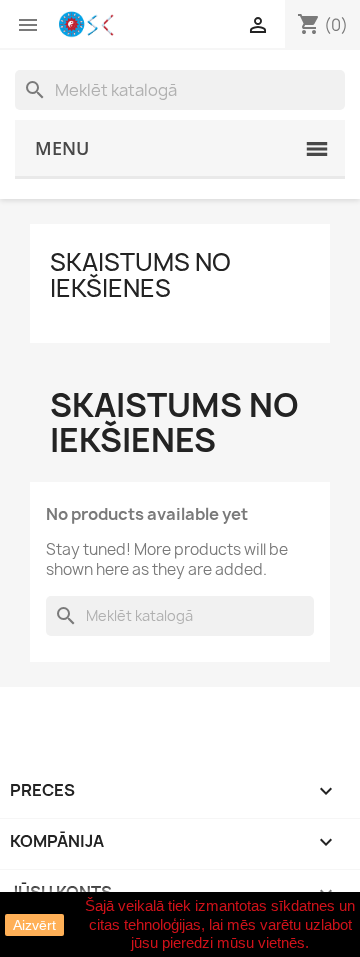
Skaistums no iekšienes (140, 275)
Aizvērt (34, 925)
